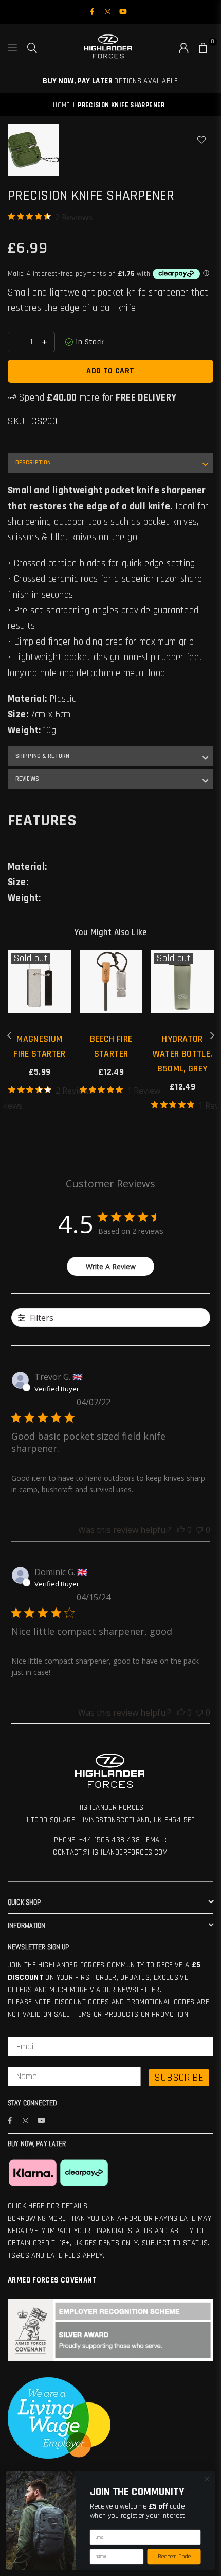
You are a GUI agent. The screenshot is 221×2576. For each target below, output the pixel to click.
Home (61, 105)
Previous (9, 1036)
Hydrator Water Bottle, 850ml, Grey (183, 1054)
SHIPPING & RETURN (42, 756)
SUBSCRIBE (179, 2078)
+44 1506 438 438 (109, 1840)
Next (212, 1036)
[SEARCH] (32, 47)
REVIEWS (27, 779)
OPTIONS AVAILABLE (110, 81)
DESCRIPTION (33, 463)
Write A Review (111, 1266)
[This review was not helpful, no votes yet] (199, 1530)
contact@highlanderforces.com (110, 1852)
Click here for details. (49, 2206)
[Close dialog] (207, 2479)
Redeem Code (174, 2557)
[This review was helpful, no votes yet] (181, 1530)
